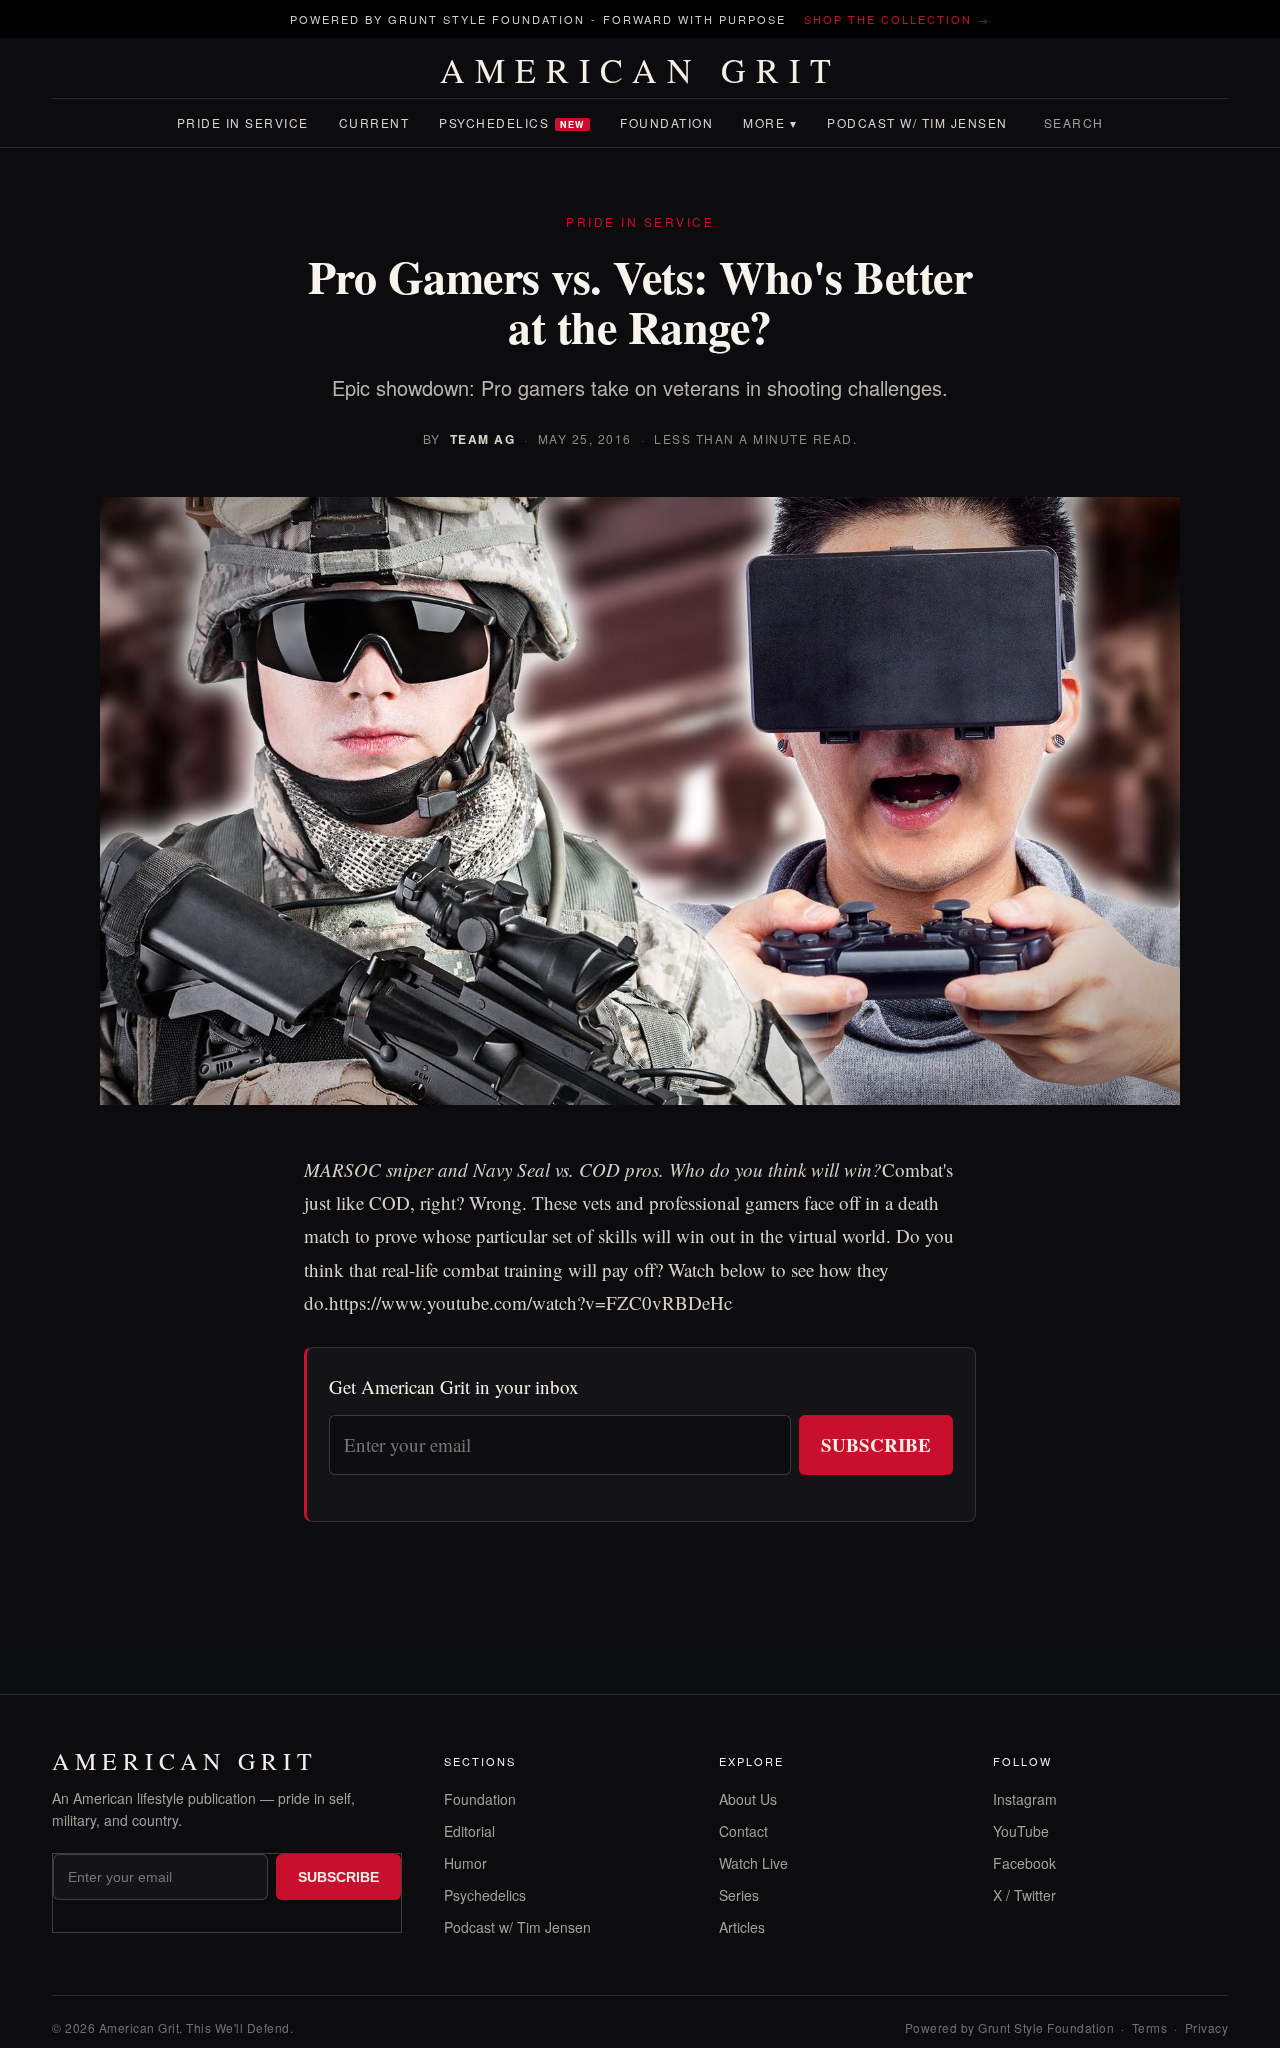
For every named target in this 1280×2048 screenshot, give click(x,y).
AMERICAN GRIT (640, 70)
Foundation (666, 122)
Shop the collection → (897, 19)
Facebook (1024, 1863)
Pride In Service (243, 122)
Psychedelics (512, 122)
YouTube (1021, 1831)
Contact (743, 1831)
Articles (742, 1927)
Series (739, 1895)
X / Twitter (1024, 1895)
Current (374, 122)
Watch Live (753, 1863)
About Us (748, 1799)
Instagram (1025, 1799)
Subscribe (876, 1444)
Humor (465, 1863)
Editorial (469, 1831)
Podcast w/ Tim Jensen (917, 122)
